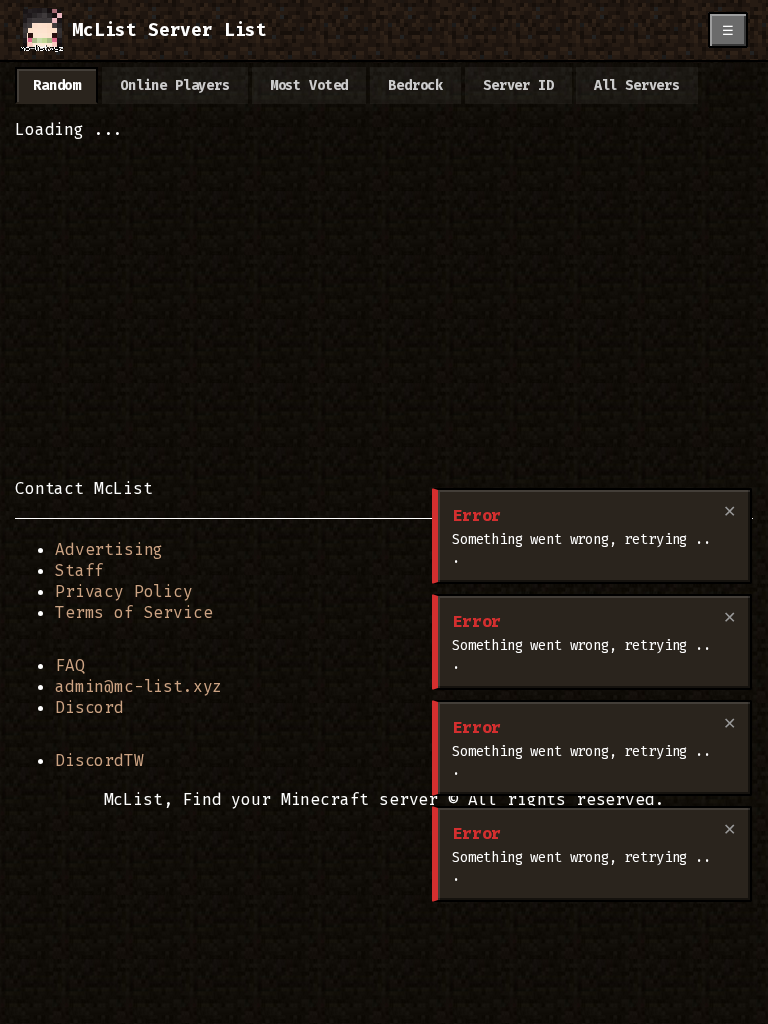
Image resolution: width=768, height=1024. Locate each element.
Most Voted (309, 85)
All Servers (637, 85)
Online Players (175, 85)
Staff (79, 570)
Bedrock (415, 85)
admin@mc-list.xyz (138, 686)
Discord (89, 707)
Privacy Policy (124, 591)
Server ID (518, 85)
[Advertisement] (384, 320)
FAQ (70, 665)
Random (56, 85)
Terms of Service (133, 612)
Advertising (109, 549)
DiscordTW (99, 760)
